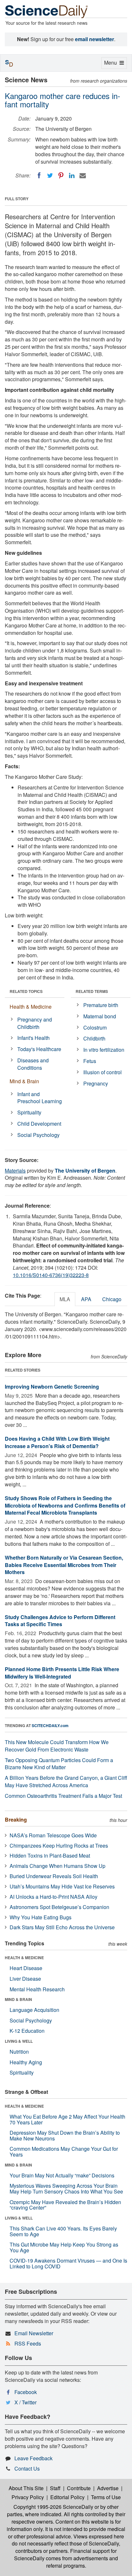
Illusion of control (103, 1072)
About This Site (26, 2488)
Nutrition (19, 2052)
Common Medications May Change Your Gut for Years (64, 2152)
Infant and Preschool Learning (40, 1098)
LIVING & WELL (19, 2041)
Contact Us (27, 2468)
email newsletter (95, 39)
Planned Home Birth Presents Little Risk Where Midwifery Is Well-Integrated (62, 1673)
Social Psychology (38, 1135)
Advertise (108, 2488)
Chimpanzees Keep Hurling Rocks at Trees (59, 1846)
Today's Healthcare (39, 1049)
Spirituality (29, 1112)
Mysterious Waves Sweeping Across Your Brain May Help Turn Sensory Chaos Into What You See (66, 2189)
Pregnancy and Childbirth (35, 1023)
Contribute (79, 2488)
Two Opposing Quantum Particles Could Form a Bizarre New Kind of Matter (59, 1764)
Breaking (16, 1819)
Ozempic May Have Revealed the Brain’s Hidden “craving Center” (65, 2205)
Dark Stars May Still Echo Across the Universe (62, 1927)
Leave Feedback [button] (33, 2458)
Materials (15, 1171)
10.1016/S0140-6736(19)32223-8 (51, 1275)
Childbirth (94, 1038)
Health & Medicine (31, 1007)
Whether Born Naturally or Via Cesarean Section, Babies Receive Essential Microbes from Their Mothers (64, 1565)
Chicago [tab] (112, 1299)
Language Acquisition (34, 2010)
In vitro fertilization (104, 1050)
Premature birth (101, 1005)
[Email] (83, 176)
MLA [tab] (65, 1299)
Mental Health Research (37, 1989)
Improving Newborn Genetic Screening (52, 1387)
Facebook (26, 2392)
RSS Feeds (28, 2343)
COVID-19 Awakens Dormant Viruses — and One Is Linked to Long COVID (68, 2263)
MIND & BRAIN (18, 1999)
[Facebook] (39, 176)
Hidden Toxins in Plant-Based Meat (50, 1855)
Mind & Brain (24, 1081)
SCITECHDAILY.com (50, 1725)
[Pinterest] (61, 176)
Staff (55, 2488)
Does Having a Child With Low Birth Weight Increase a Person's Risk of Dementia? (57, 1442)
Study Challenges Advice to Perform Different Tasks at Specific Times (60, 1621)
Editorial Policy (67, 2497)
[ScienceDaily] (46, 11)
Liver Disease (25, 1979)
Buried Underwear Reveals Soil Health (54, 1876)
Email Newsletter (34, 2333)
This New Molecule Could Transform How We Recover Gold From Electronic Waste (57, 1746)
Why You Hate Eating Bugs (41, 1917)
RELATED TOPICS (26, 991)
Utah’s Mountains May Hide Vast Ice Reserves (62, 1886)
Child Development (39, 1124)
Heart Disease (26, 1968)
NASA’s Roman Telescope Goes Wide (53, 1835)
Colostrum (95, 1027)
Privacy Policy (28, 2497)
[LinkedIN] (72, 176)
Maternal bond (100, 1016)
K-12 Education (27, 2031)
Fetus (90, 1061)
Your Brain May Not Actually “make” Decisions (62, 2175)
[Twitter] (50, 176)
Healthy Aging (26, 2062)
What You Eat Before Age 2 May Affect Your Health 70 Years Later (67, 2119)
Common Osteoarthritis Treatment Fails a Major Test (63, 1796)
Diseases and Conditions (33, 1064)
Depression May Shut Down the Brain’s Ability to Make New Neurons (65, 2135)
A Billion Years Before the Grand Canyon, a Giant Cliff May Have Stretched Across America (66, 1781)
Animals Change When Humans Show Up (58, 1866)
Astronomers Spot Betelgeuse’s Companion (59, 1907)
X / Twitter (25, 2402)
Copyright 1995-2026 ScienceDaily (53, 2507)
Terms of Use (106, 2497)
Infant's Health (33, 1038)
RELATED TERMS (92, 991)
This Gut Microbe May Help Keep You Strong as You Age (64, 2247)
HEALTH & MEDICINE (24, 1958)
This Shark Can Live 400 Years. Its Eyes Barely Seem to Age (63, 2231)
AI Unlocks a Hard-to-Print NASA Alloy (54, 1897)
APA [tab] (86, 1299)
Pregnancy (96, 1083)
